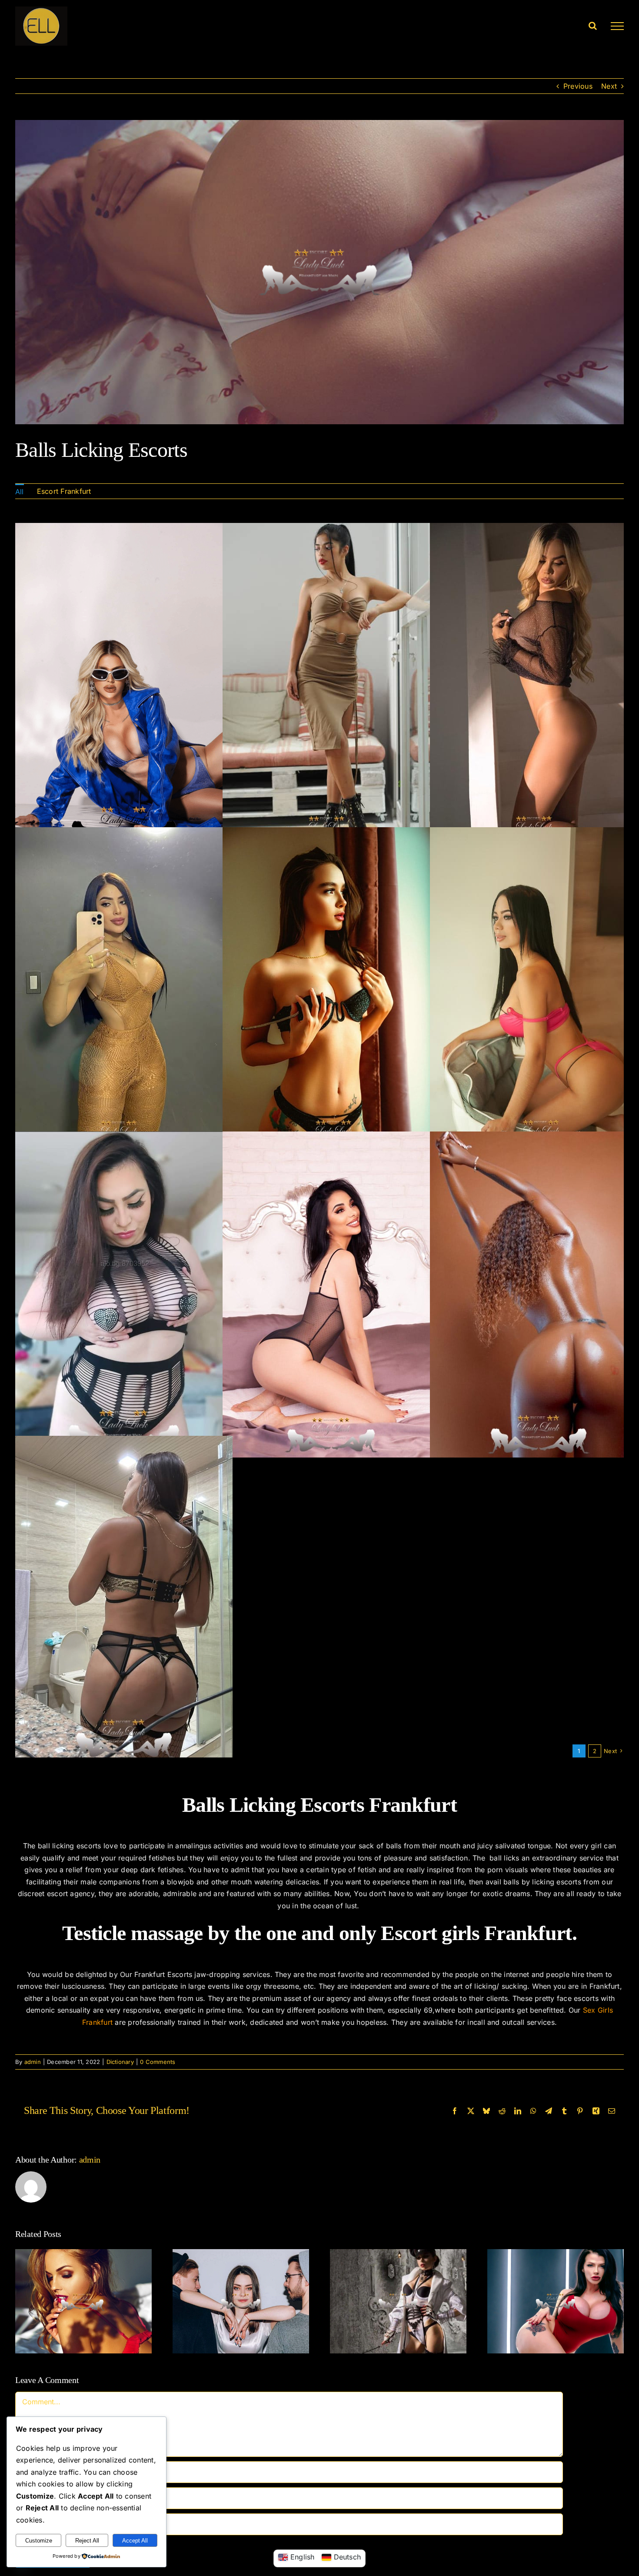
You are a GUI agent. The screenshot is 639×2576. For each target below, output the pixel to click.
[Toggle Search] (593, 26)
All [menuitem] (20, 492)
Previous (578, 86)
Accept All (135, 2541)
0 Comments (158, 2062)
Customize (39, 2541)
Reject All (87, 2541)
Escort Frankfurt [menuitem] (64, 491)
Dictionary (120, 2062)
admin (33, 2062)
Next (609, 86)
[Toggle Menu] (617, 26)
